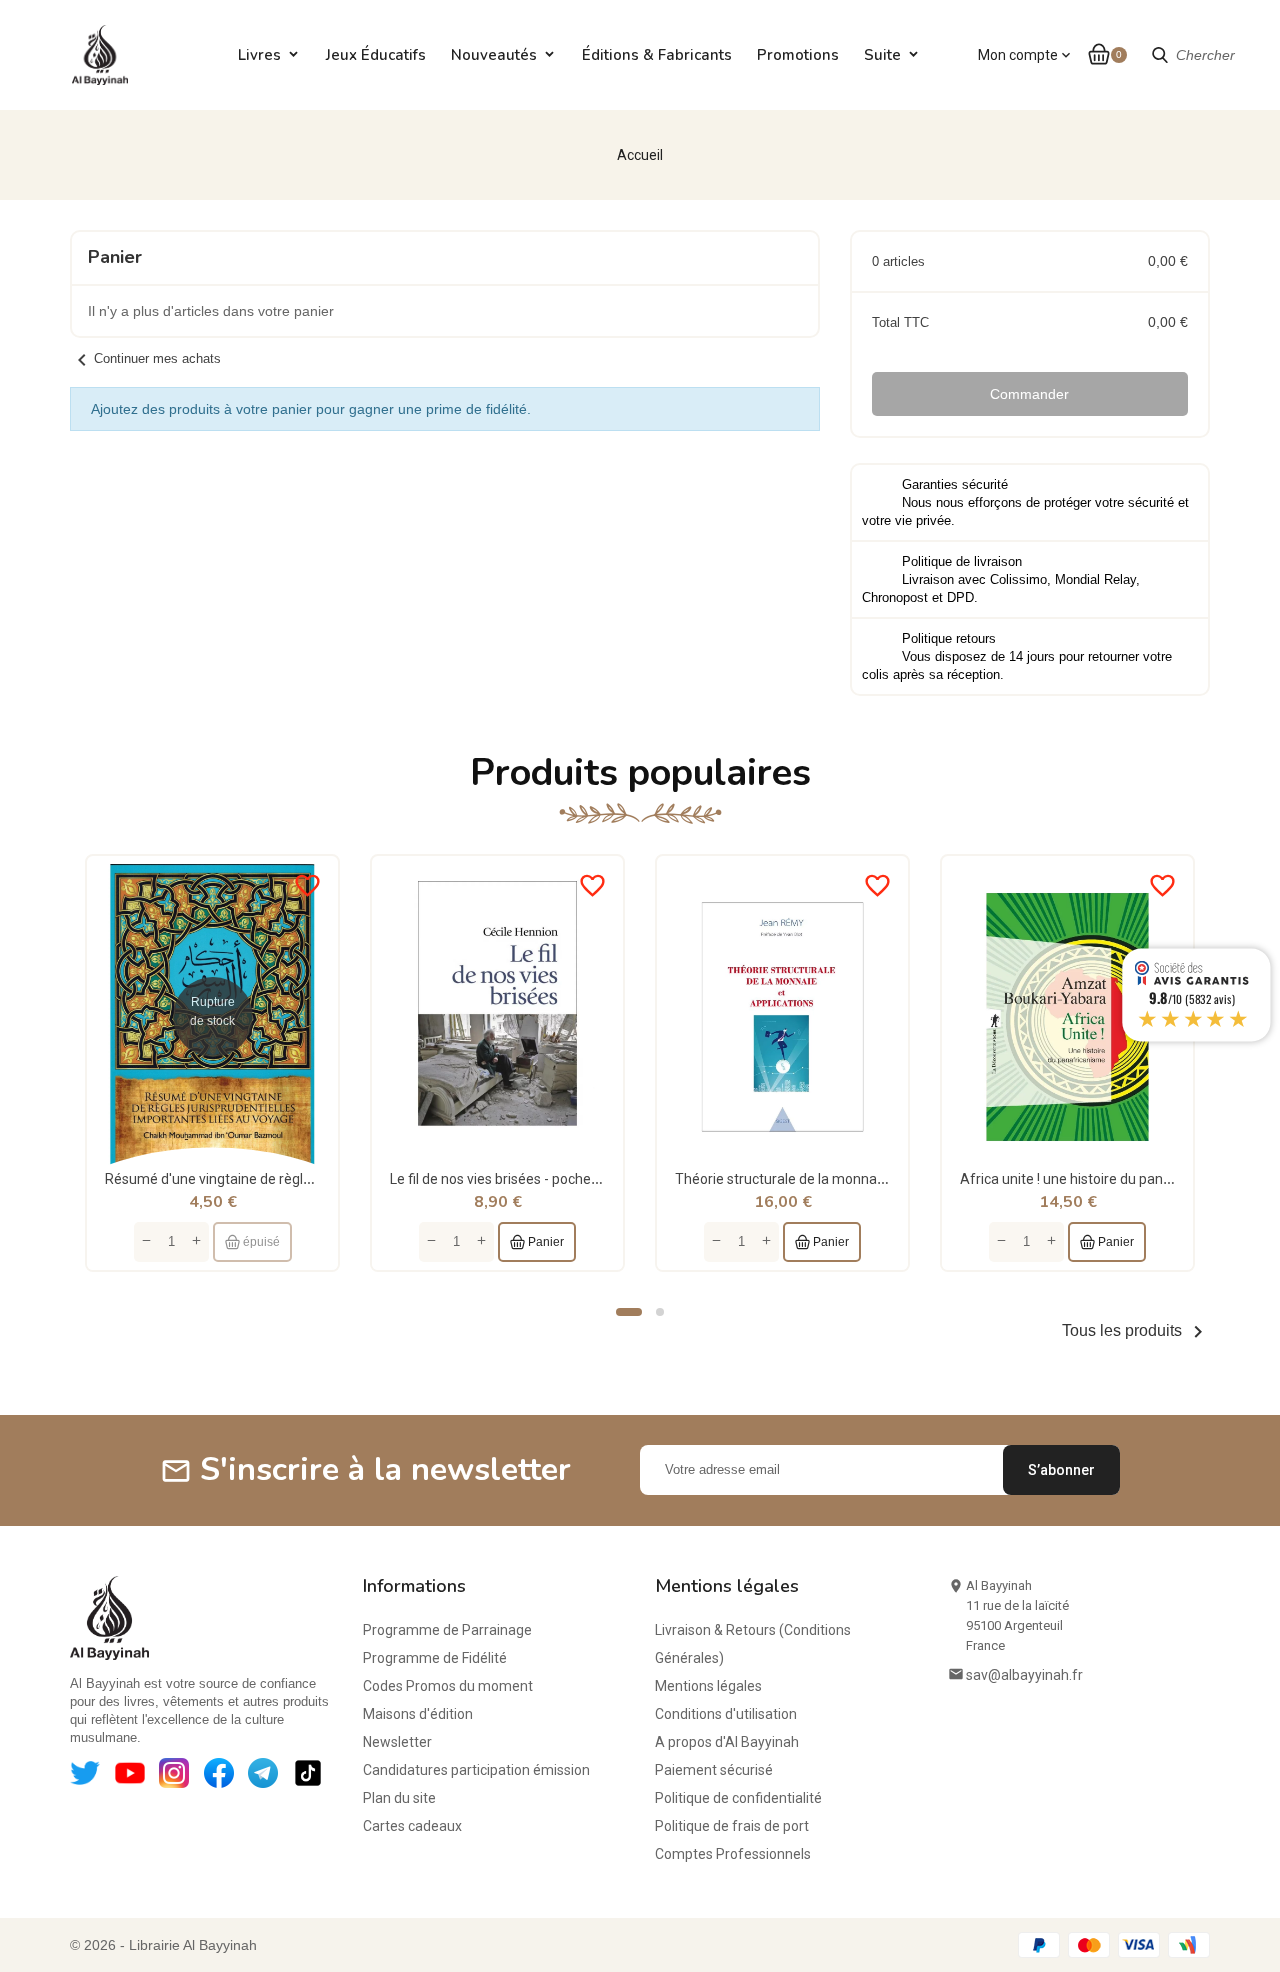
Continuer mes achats (145, 358)
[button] (629, 1312)
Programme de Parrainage (447, 1630)
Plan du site (399, 1798)
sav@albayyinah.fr (1024, 1675)
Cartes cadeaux (412, 1826)
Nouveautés (494, 55)
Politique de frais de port (732, 1826)
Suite (882, 55)
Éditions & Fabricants (657, 55)
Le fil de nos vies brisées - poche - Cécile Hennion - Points (568, 1179)
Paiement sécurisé (714, 1770)
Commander (1029, 394)
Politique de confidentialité (738, 1798)
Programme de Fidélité (435, 1658)
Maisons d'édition (418, 1714)
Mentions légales (708, 1686)
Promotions (798, 55)
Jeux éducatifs (376, 55)
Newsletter (397, 1742)
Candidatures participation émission (476, 1770)
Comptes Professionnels (733, 1854)
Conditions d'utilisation (726, 1714)
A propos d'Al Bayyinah (727, 1742)
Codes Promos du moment (448, 1686)
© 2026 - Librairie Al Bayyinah (163, 1945)
